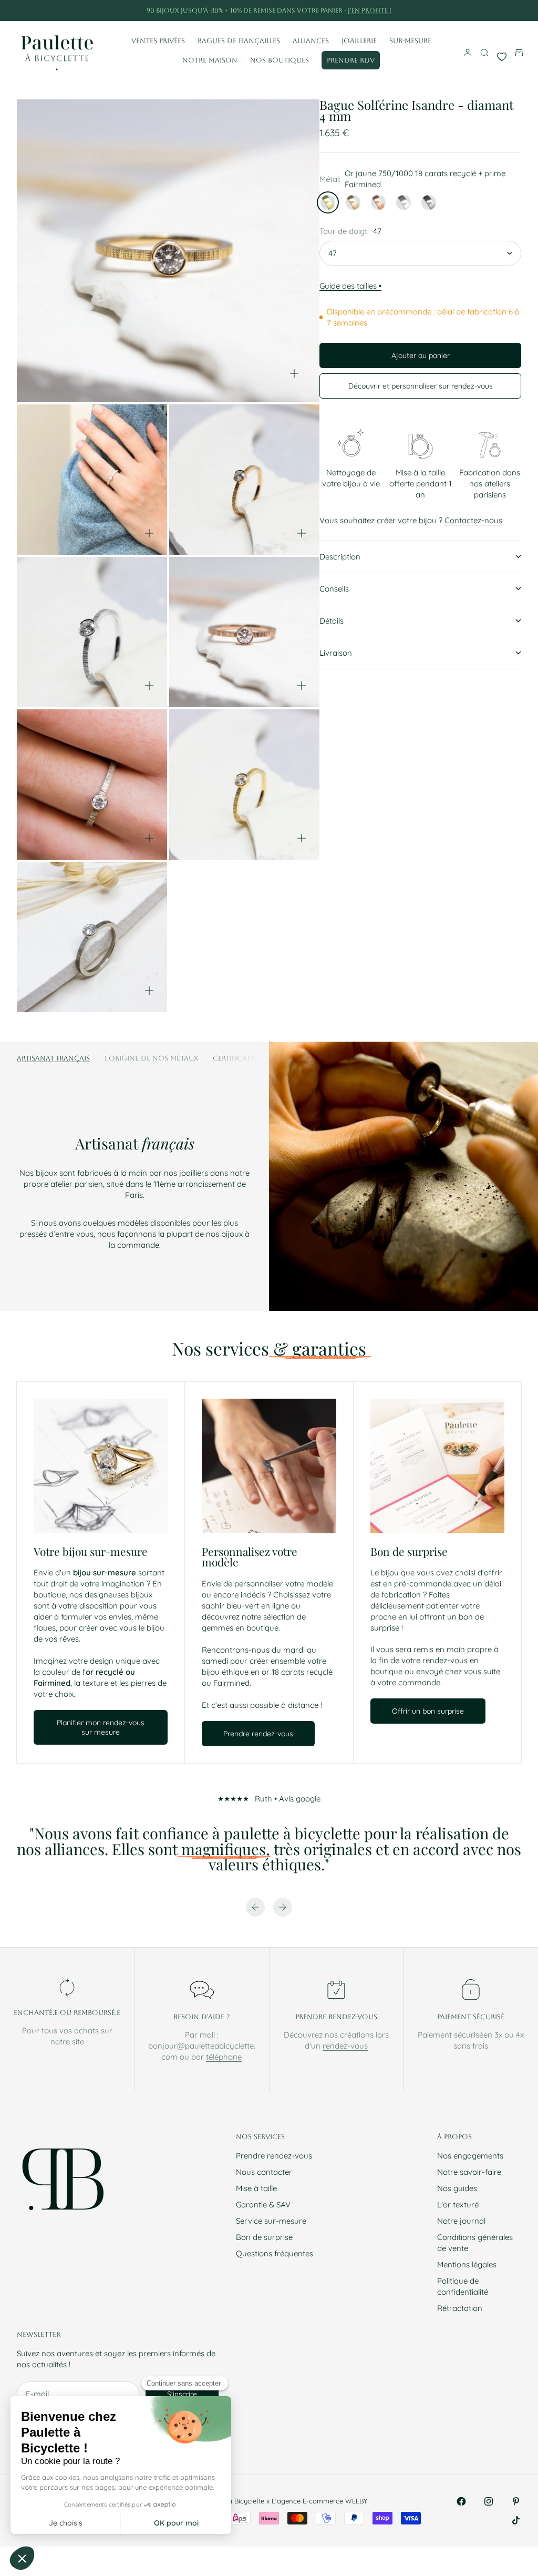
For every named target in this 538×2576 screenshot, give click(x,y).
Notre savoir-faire (469, 2172)
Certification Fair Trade (259, 1058)
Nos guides (457, 2188)
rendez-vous (345, 2046)
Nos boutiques (280, 60)
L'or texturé (458, 2205)
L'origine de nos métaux (151, 1058)
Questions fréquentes (275, 2253)
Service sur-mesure (271, 2221)
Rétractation (460, 2308)
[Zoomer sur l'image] (294, 373)
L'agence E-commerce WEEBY (319, 2501)
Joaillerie (359, 41)
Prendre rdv (351, 60)
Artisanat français (53, 1058)
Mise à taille (256, 2188)
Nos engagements (470, 2156)
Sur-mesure (410, 41)
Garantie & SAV (263, 2205)
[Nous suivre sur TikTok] (516, 2520)
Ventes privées (158, 41)
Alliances (311, 41)
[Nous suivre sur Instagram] (489, 2501)
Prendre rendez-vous (274, 2156)
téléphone (224, 2057)
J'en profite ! (370, 11)
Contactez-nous (473, 520)
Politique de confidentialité (463, 2286)
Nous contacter (264, 2172)
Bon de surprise (264, 2237)
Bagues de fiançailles (239, 41)
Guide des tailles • (350, 286)
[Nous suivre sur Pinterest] (516, 2501)
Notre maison (210, 60)
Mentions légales (467, 2264)
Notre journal (461, 2221)
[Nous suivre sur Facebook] (461, 2501)
